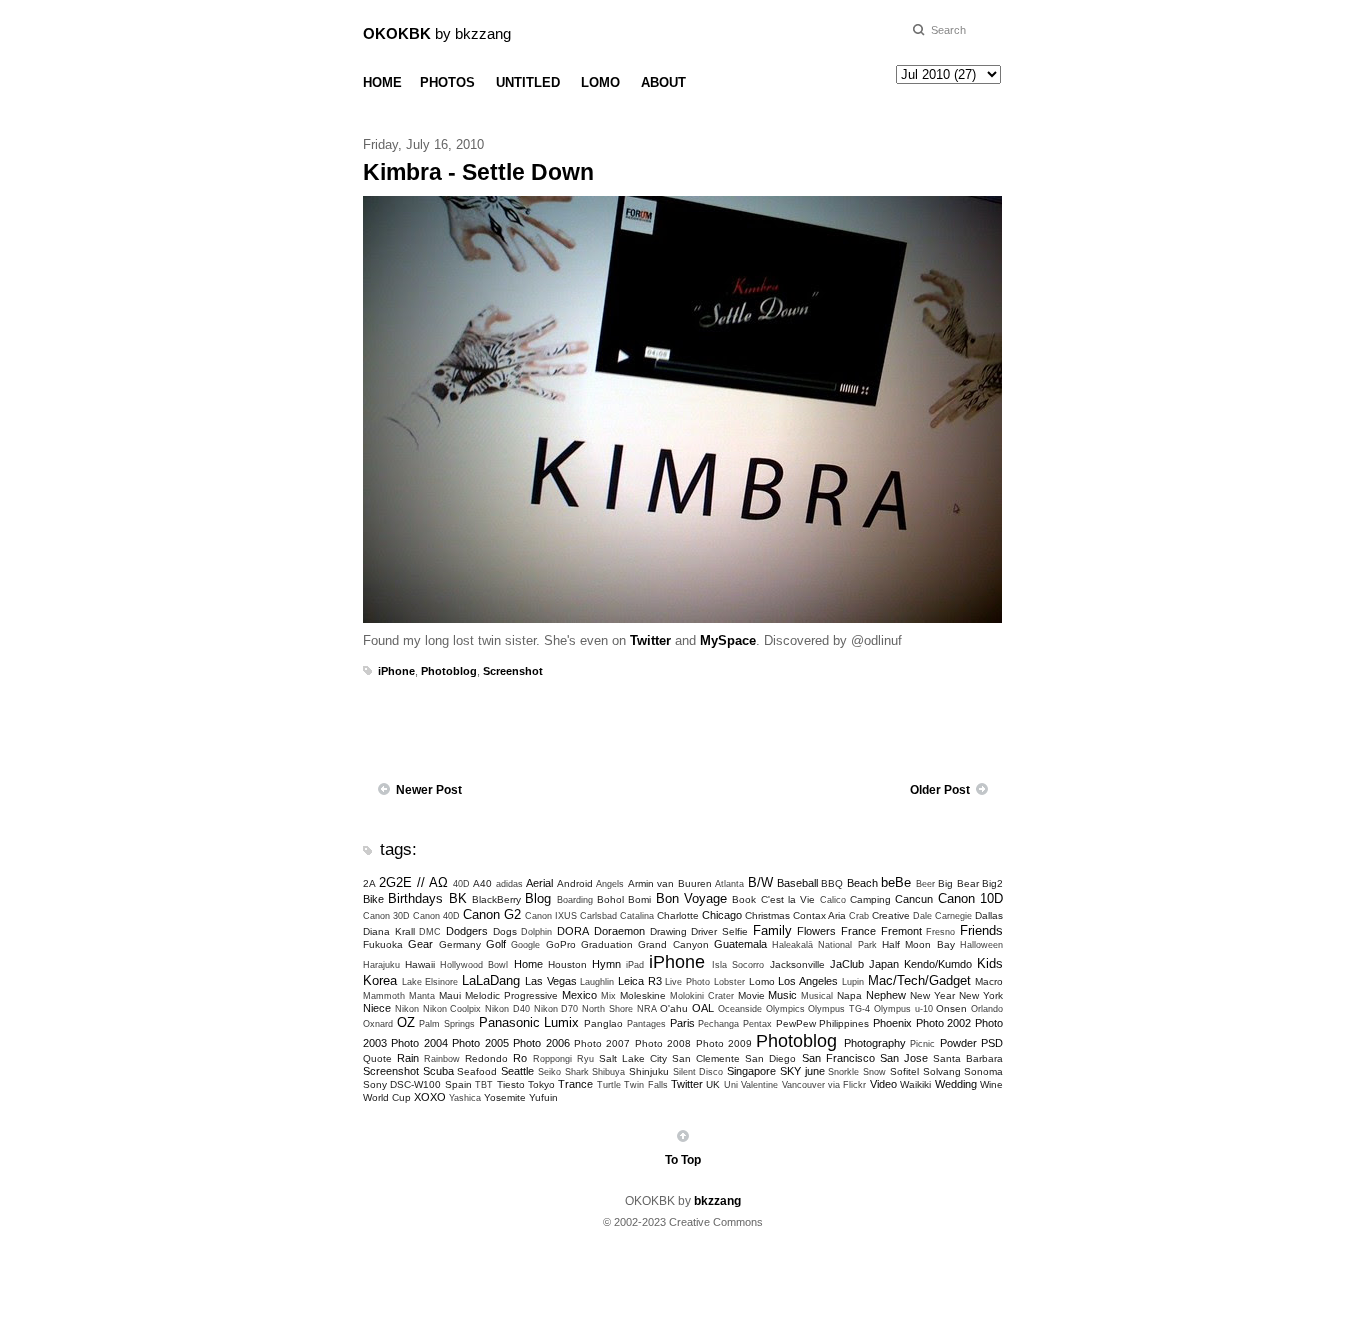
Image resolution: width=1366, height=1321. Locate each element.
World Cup (387, 1097)
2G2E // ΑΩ (413, 882)
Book (744, 899)
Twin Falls (645, 1085)
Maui (450, 995)
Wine (991, 1084)
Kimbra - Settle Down (478, 172)
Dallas (989, 915)
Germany (460, 944)
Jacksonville (797, 964)
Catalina (637, 916)
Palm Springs (447, 1024)
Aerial (539, 883)
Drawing (668, 931)
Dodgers (467, 931)
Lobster (729, 982)
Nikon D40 (507, 1009)
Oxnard (378, 1024)
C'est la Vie (788, 899)
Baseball (797, 883)
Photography (875, 1043)
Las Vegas (551, 981)
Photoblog (449, 671)
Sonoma (983, 1071)
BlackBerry (496, 899)
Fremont (901, 931)
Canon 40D (436, 916)
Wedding (956, 1084)
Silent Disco (698, 1072)
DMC (430, 932)
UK (713, 1084)
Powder (958, 1043)
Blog (538, 898)
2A (369, 883)
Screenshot (513, 671)
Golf (496, 944)
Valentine (759, 1085)
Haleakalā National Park (824, 945)
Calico (833, 900)
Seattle (517, 1071)
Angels (610, 884)
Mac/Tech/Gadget (919, 980)
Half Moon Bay (918, 944)
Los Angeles (808, 981)
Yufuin (543, 1097)
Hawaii (420, 964)
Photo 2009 (724, 1043)
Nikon (407, 1009)
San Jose (904, 1058)
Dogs (505, 931)
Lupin (853, 982)
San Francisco (838, 1058)
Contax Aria (819, 915)
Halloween (981, 945)
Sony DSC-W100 (402, 1084)
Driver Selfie (719, 931)
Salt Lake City (633, 1058)
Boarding (575, 900)
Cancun (914, 899)
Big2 (992, 883)
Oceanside (740, 1009)
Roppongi (552, 1059)
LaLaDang (491, 980)
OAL (703, 1008)
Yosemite (505, 1097)
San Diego (770, 1058)
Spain (458, 1084)
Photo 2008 (663, 1043)
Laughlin (597, 982)
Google (525, 945)
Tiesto (511, 1084)
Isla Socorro (738, 965)
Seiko (549, 1072)
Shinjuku (649, 1071)
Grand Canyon (673, 944)
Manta (422, 996)
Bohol (610, 899)
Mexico (579, 995)
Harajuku (381, 965)
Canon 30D (386, 916)
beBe (896, 882)
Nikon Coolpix (452, 1009)
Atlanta (729, 884)
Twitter (650, 640)
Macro (989, 981)
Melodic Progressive (511, 995)
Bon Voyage (691, 898)
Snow (874, 1072)
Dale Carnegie (942, 916)
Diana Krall (389, 931)
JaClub (847, 964)
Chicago (722, 915)
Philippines (844, 1023)
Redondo (486, 1058)
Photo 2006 (541, 1043)
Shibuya (608, 1072)
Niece (377, 1008)
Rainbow (442, 1059)
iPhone (396, 671)
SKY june (802, 1071)
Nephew (886, 995)
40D (461, 884)
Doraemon (619, 931)
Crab (859, 916)
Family (772, 930)
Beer (925, 884)
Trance (575, 1084)
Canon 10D (970, 898)
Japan (884, 964)
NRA (647, 1009)
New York (981, 995)
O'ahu (674, 1008)
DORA (573, 931)
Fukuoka (383, 944)
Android (575, 883)
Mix (608, 996)
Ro (520, 1058)
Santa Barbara (968, 1058)
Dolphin (536, 932)
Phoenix (892, 1023)
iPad (635, 965)
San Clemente (706, 1058)
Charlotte (678, 915)
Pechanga (718, 1024)
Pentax (757, 1024)
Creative (891, 915)
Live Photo (687, 982)
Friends (981, 930)
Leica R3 (640, 981)
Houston (567, 964)
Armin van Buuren (670, 883)
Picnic (922, 1044)
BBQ (832, 883)
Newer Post (429, 790)
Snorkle (843, 1072)
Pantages (646, 1024)
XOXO (430, 1097)
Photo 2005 (480, 1043)
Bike (373, 899)
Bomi (639, 899)
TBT (484, 1085)
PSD (992, 1043)
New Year (932, 995)
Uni (731, 1085)
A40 (482, 883)
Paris (682, 1023)
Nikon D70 (556, 1009)
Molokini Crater (702, 996)
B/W (760, 882)
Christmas (767, 915)
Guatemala (740, 944)
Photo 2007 (602, 1043)
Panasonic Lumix (529, 1022)
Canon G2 (492, 914)
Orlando (987, 1009)
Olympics (785, 1009)
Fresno (940, 932)
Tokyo (541, 1084)
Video (883, 1084)
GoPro (561, 944)
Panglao (603, 1023)
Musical (817, 996)
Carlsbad (598, 916)
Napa (849, 995)
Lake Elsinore (430, 982)
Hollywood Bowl (474, 965)
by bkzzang (437, 33)
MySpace (728, 640)
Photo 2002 (944, 1023)
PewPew (796, 1023)
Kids (990, 963)
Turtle (609, 1085)
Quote (377, 1058)
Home (528, 964)
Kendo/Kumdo (938, 964)
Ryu (585, 1059)
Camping (870, 899)
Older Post (940, 790)
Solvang (942, 1071)
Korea (380, 980)
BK (458, 898)
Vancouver (803, 1085)
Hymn (606, 964)
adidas (509, 884)
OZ (406, 1022)
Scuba (438, 1071)
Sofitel (904, 1071)
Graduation (607, 944)
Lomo (762, 981)
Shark (577, 1072)
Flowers (816, 931)
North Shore (607, 1009)
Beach (862, 883)
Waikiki (915, 1084)
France (858, 931)
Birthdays (415, 898)
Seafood (477, 1071)
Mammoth (384, 996)
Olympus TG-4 (839, 1009)
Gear (420, 944)
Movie (751, 995)
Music (782, 995)
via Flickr (847, 1085)
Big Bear (958, 883)
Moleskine (643, 995)
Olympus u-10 (903, 1009)
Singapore (751, 1071)
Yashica (465, 1098)
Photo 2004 (419, 1043)
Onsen (951, 1008)
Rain (408, 1058)
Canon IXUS (551, 916)
